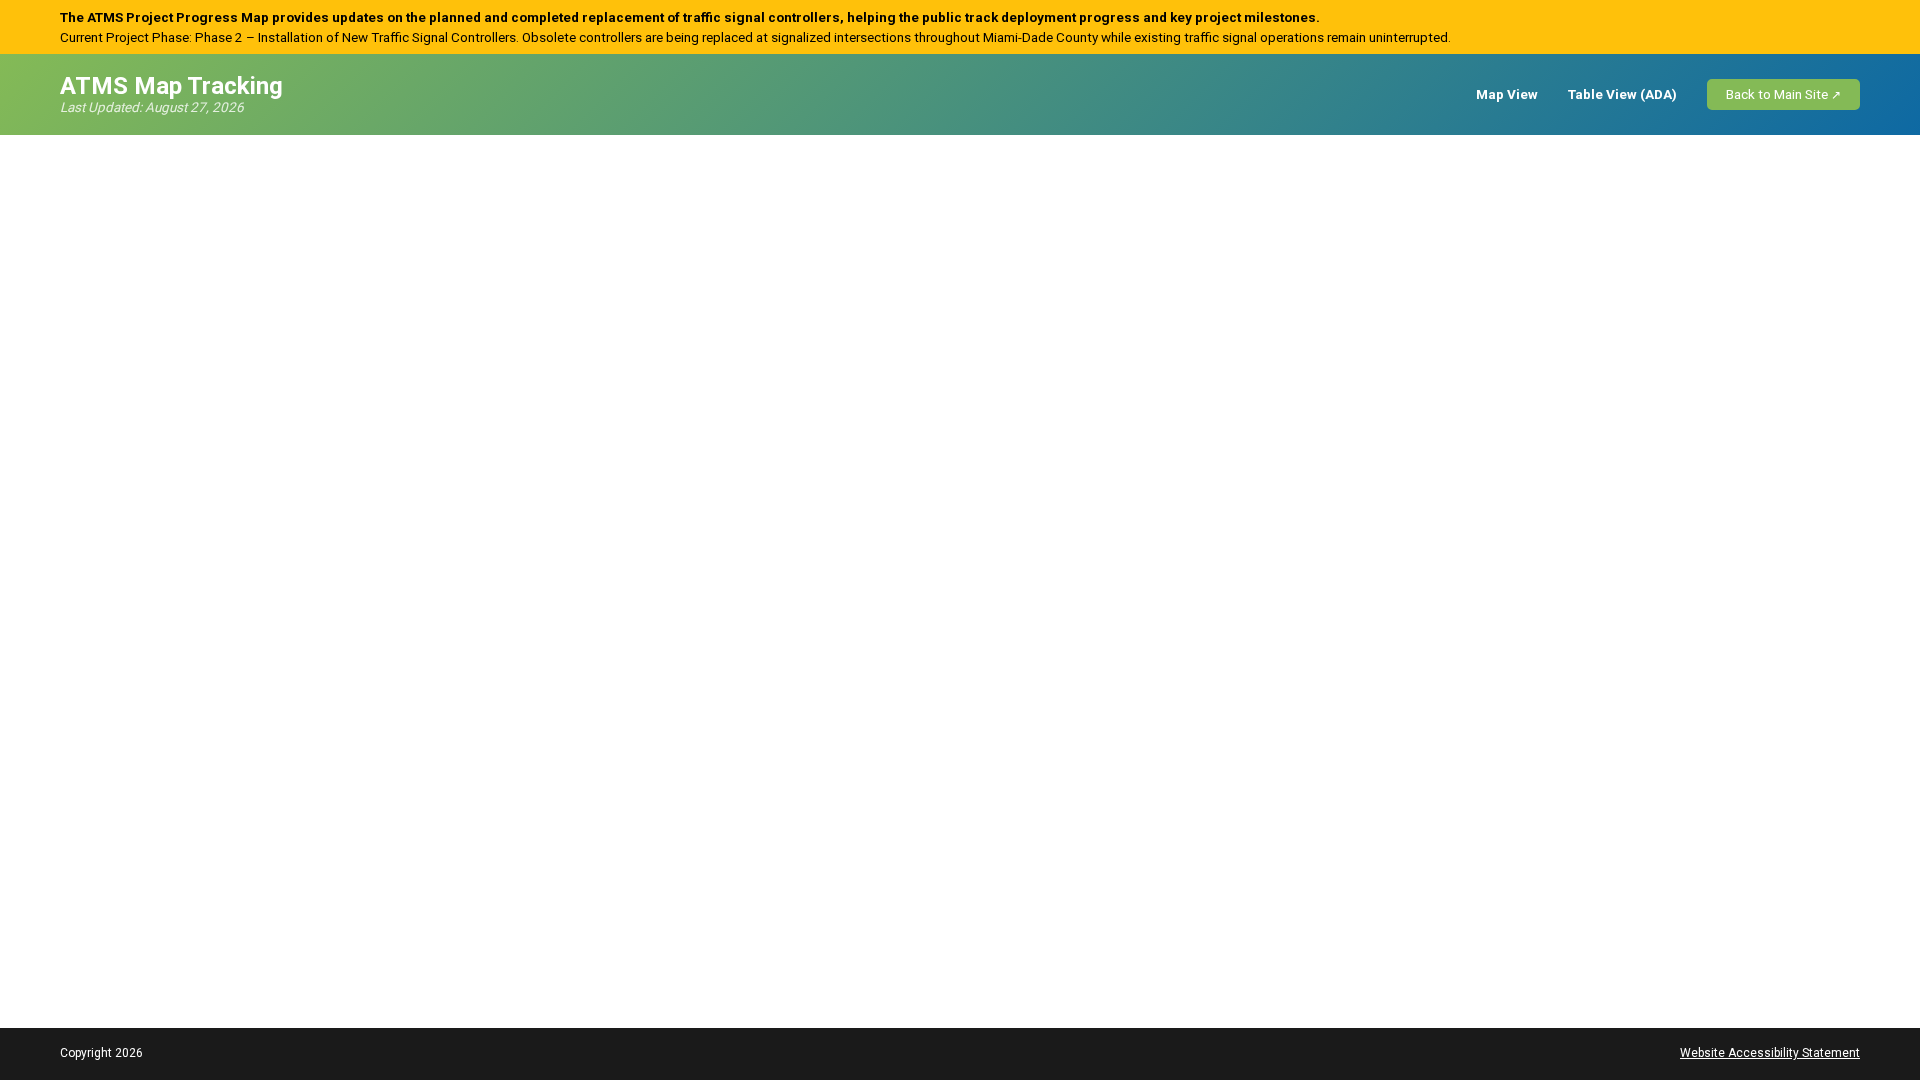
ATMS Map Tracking (171, 86)
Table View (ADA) (1622, 94)
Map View (1507, 94)
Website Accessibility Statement (1770, 1053)
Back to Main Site (1777, 94)
